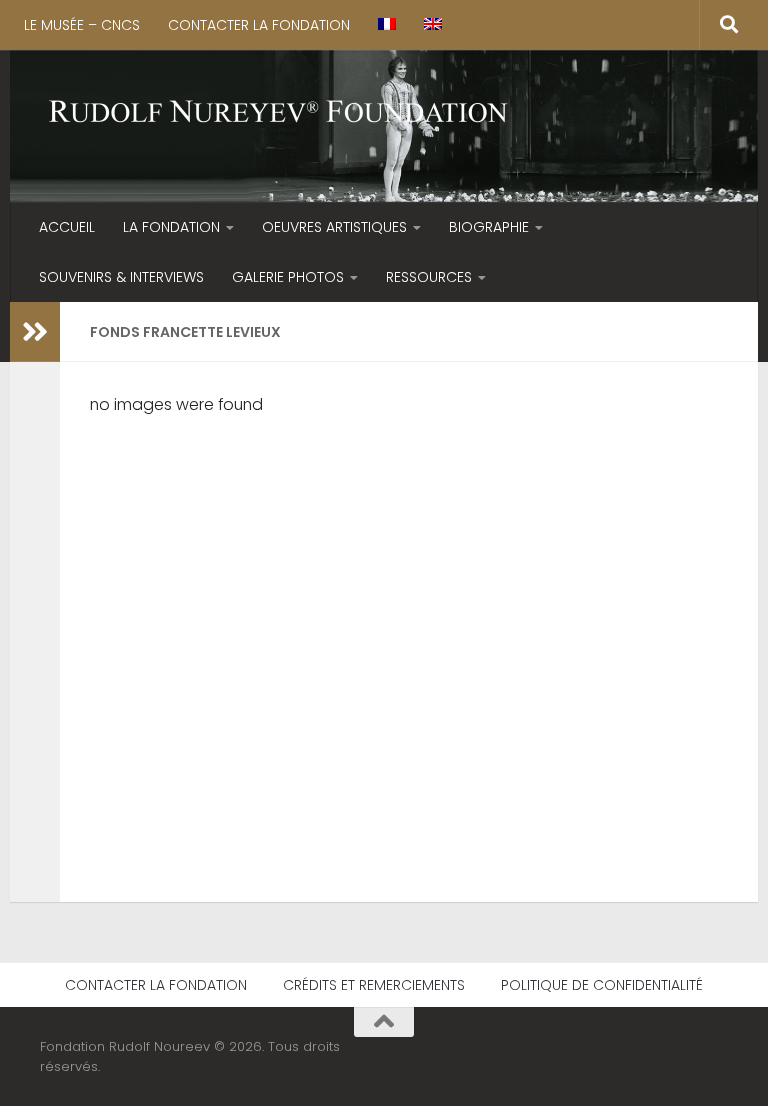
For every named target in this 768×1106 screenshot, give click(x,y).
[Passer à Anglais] (433, 25)
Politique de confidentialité (602, 985)
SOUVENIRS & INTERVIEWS (121, 277)
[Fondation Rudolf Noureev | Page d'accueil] (279, 113)
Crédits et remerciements (374, 985)
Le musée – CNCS (82, 25)
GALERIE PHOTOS (288, 277)
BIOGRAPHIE (489, 227)
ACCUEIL (67, 227)
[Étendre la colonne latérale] (35, 332)
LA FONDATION (171, 227)
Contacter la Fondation (259, 25)
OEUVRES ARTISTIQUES (334, 227)
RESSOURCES (429, 277)
